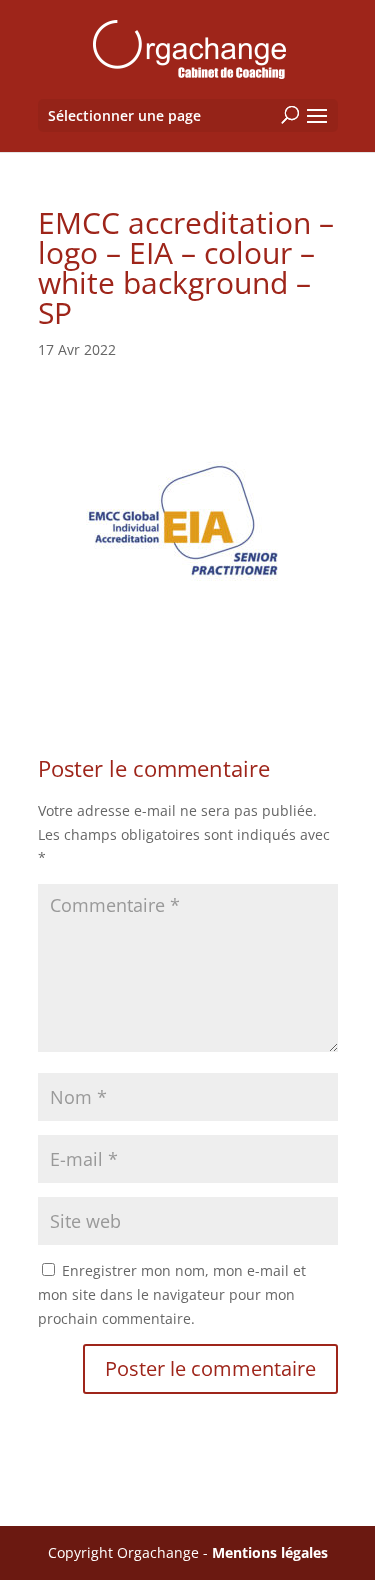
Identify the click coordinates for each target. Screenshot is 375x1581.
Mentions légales (270, 1552)
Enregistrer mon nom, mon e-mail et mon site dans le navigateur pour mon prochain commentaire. (172, 1294)
